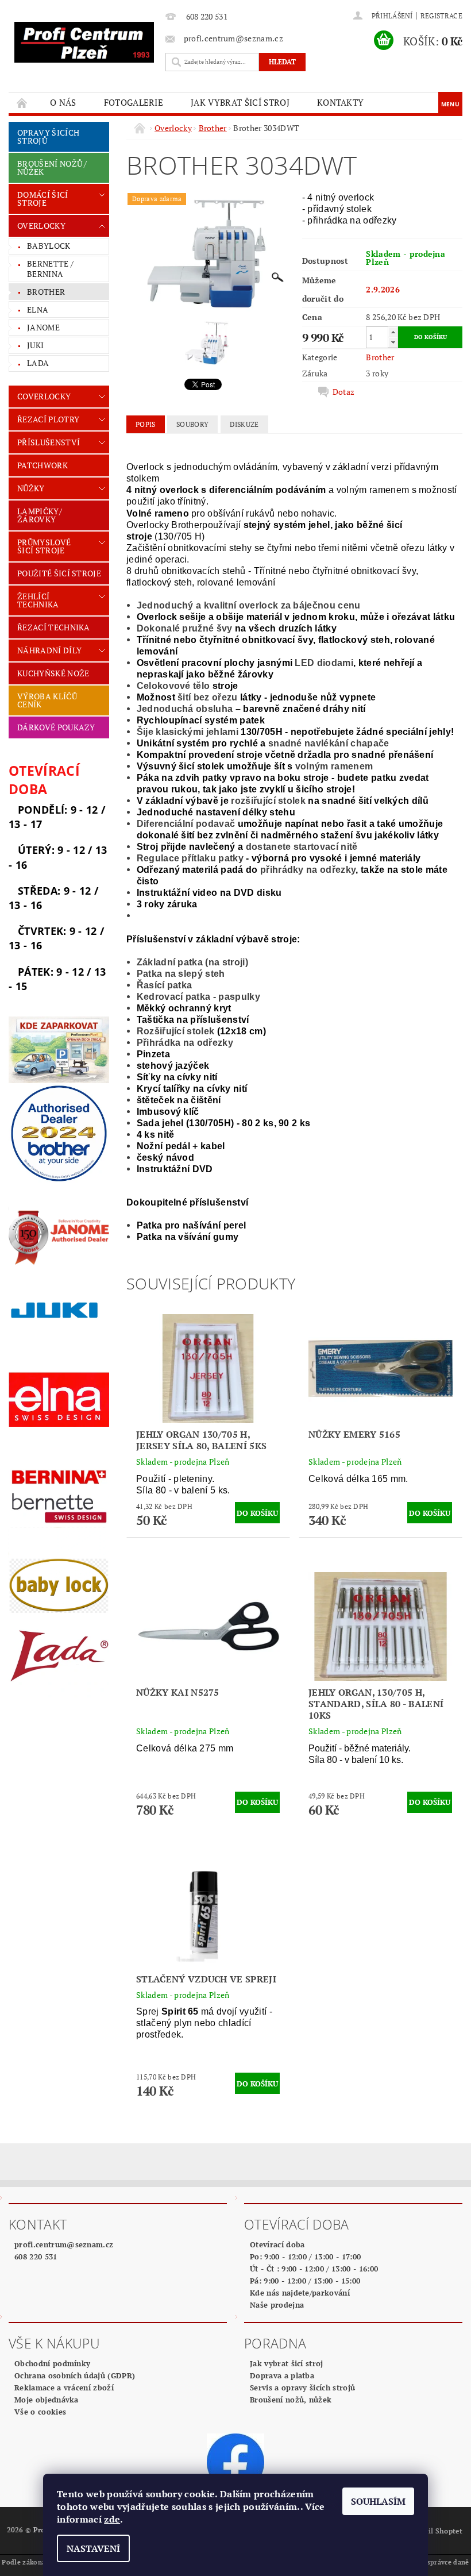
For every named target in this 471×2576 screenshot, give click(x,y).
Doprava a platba (282, 2375)
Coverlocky (44, 396)
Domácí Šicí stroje (43, 199)
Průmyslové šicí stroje (44, 546)
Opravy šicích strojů (48, 136)
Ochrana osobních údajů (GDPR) (75, 2375)
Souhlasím (378, 2501)
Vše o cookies (40, 2412)
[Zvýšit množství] (393, 332)
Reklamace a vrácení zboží (64, 2388)
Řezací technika (54, 627)
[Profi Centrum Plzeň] (84, 42)
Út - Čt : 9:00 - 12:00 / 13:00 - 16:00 (314, 2269)
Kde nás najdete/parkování (300, 2293)
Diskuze (244, 424)
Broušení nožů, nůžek (291, 2400)
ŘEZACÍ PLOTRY (48, 419)
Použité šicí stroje (59, 573)
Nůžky (31, 488)
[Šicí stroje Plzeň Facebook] (235, 2462)
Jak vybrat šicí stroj (240, 102)
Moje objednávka (47, 2400)
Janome (43, 327)
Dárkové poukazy (56, 727)
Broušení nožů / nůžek (52, 168)
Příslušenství (49, 442)
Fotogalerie (134, 102)
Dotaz (344, 392)
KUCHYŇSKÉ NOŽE (53, 673)
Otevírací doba (277, 2244)
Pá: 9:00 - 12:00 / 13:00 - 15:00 (305, 2281)
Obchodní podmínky (52, 2363)
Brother (46, 292)
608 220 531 (36, 2257)
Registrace (441, 16)
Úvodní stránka (22, 103)
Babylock (49, 246)
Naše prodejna (277, 2305)
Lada (38, 363)
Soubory (192, 424)
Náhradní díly (49, 650)
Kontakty (341, 102)
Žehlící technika (38, 600)
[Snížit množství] (393, 342)
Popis (146, 424)
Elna (38, 309)
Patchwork (43, 465)
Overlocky (41, 226)
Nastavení (93, 2548)
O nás (63, 102)
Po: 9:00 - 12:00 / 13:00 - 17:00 (305, 2257)
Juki (35, 345)
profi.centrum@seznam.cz (64, 2244)
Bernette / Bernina (50, 269)
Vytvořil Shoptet (434, 2531)
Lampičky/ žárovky (40, 515)
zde (112, 2519)
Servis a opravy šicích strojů (302, 2388)
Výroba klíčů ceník (47, 700)
